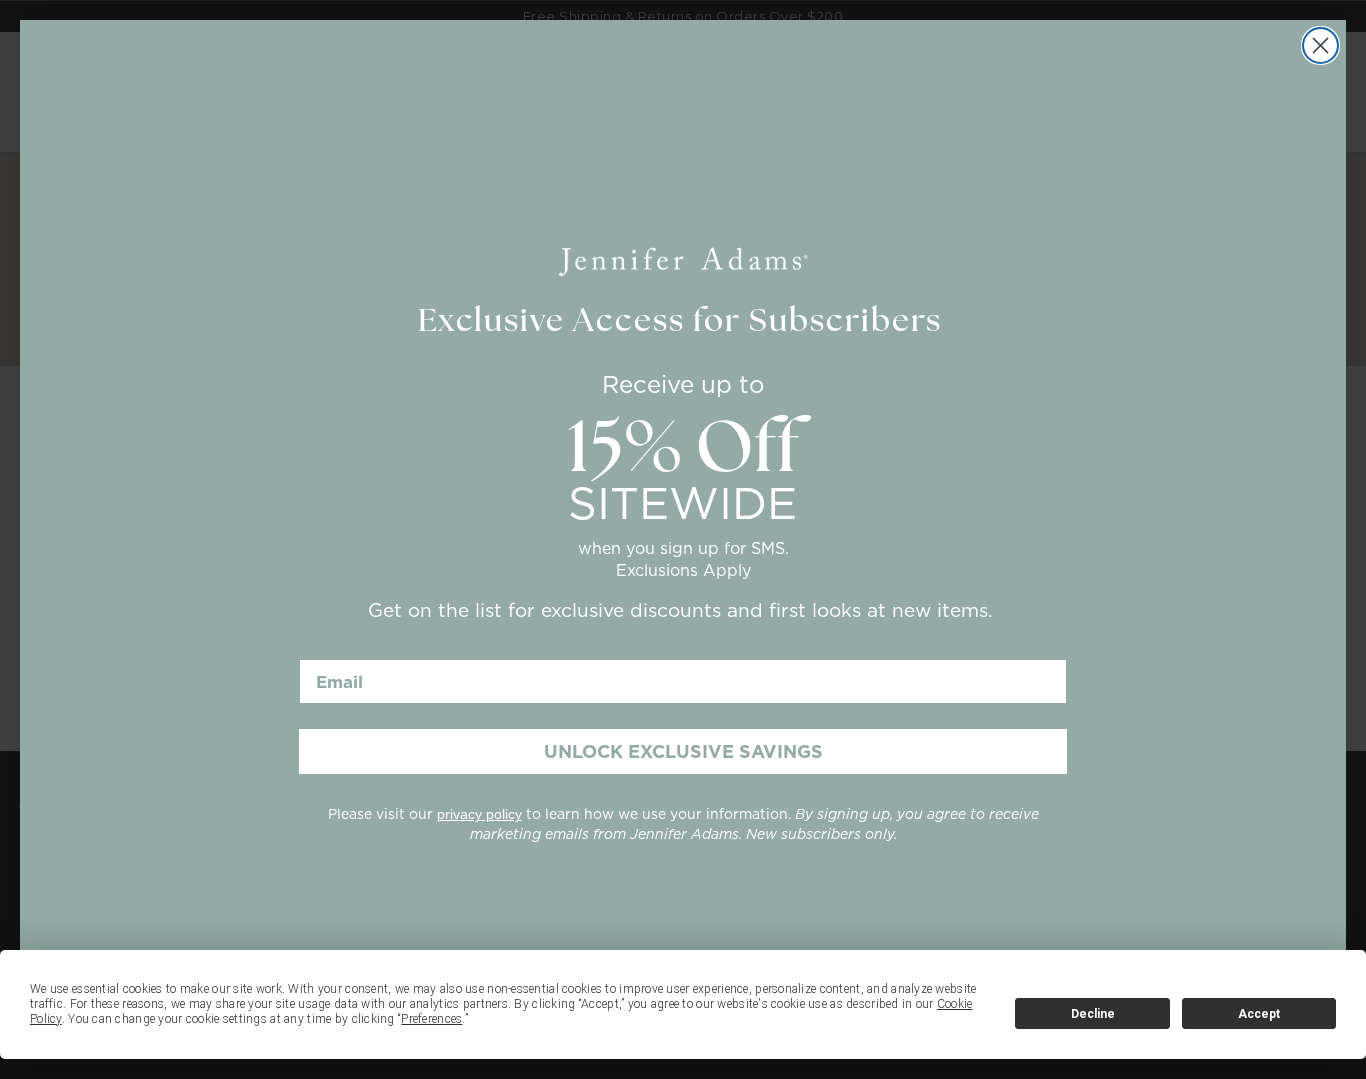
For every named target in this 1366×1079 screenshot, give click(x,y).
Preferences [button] (431, 1019)
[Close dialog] (1320, 45)
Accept (1259, 1014)
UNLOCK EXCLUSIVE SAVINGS (683, 751)
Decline (1093, 1014)
